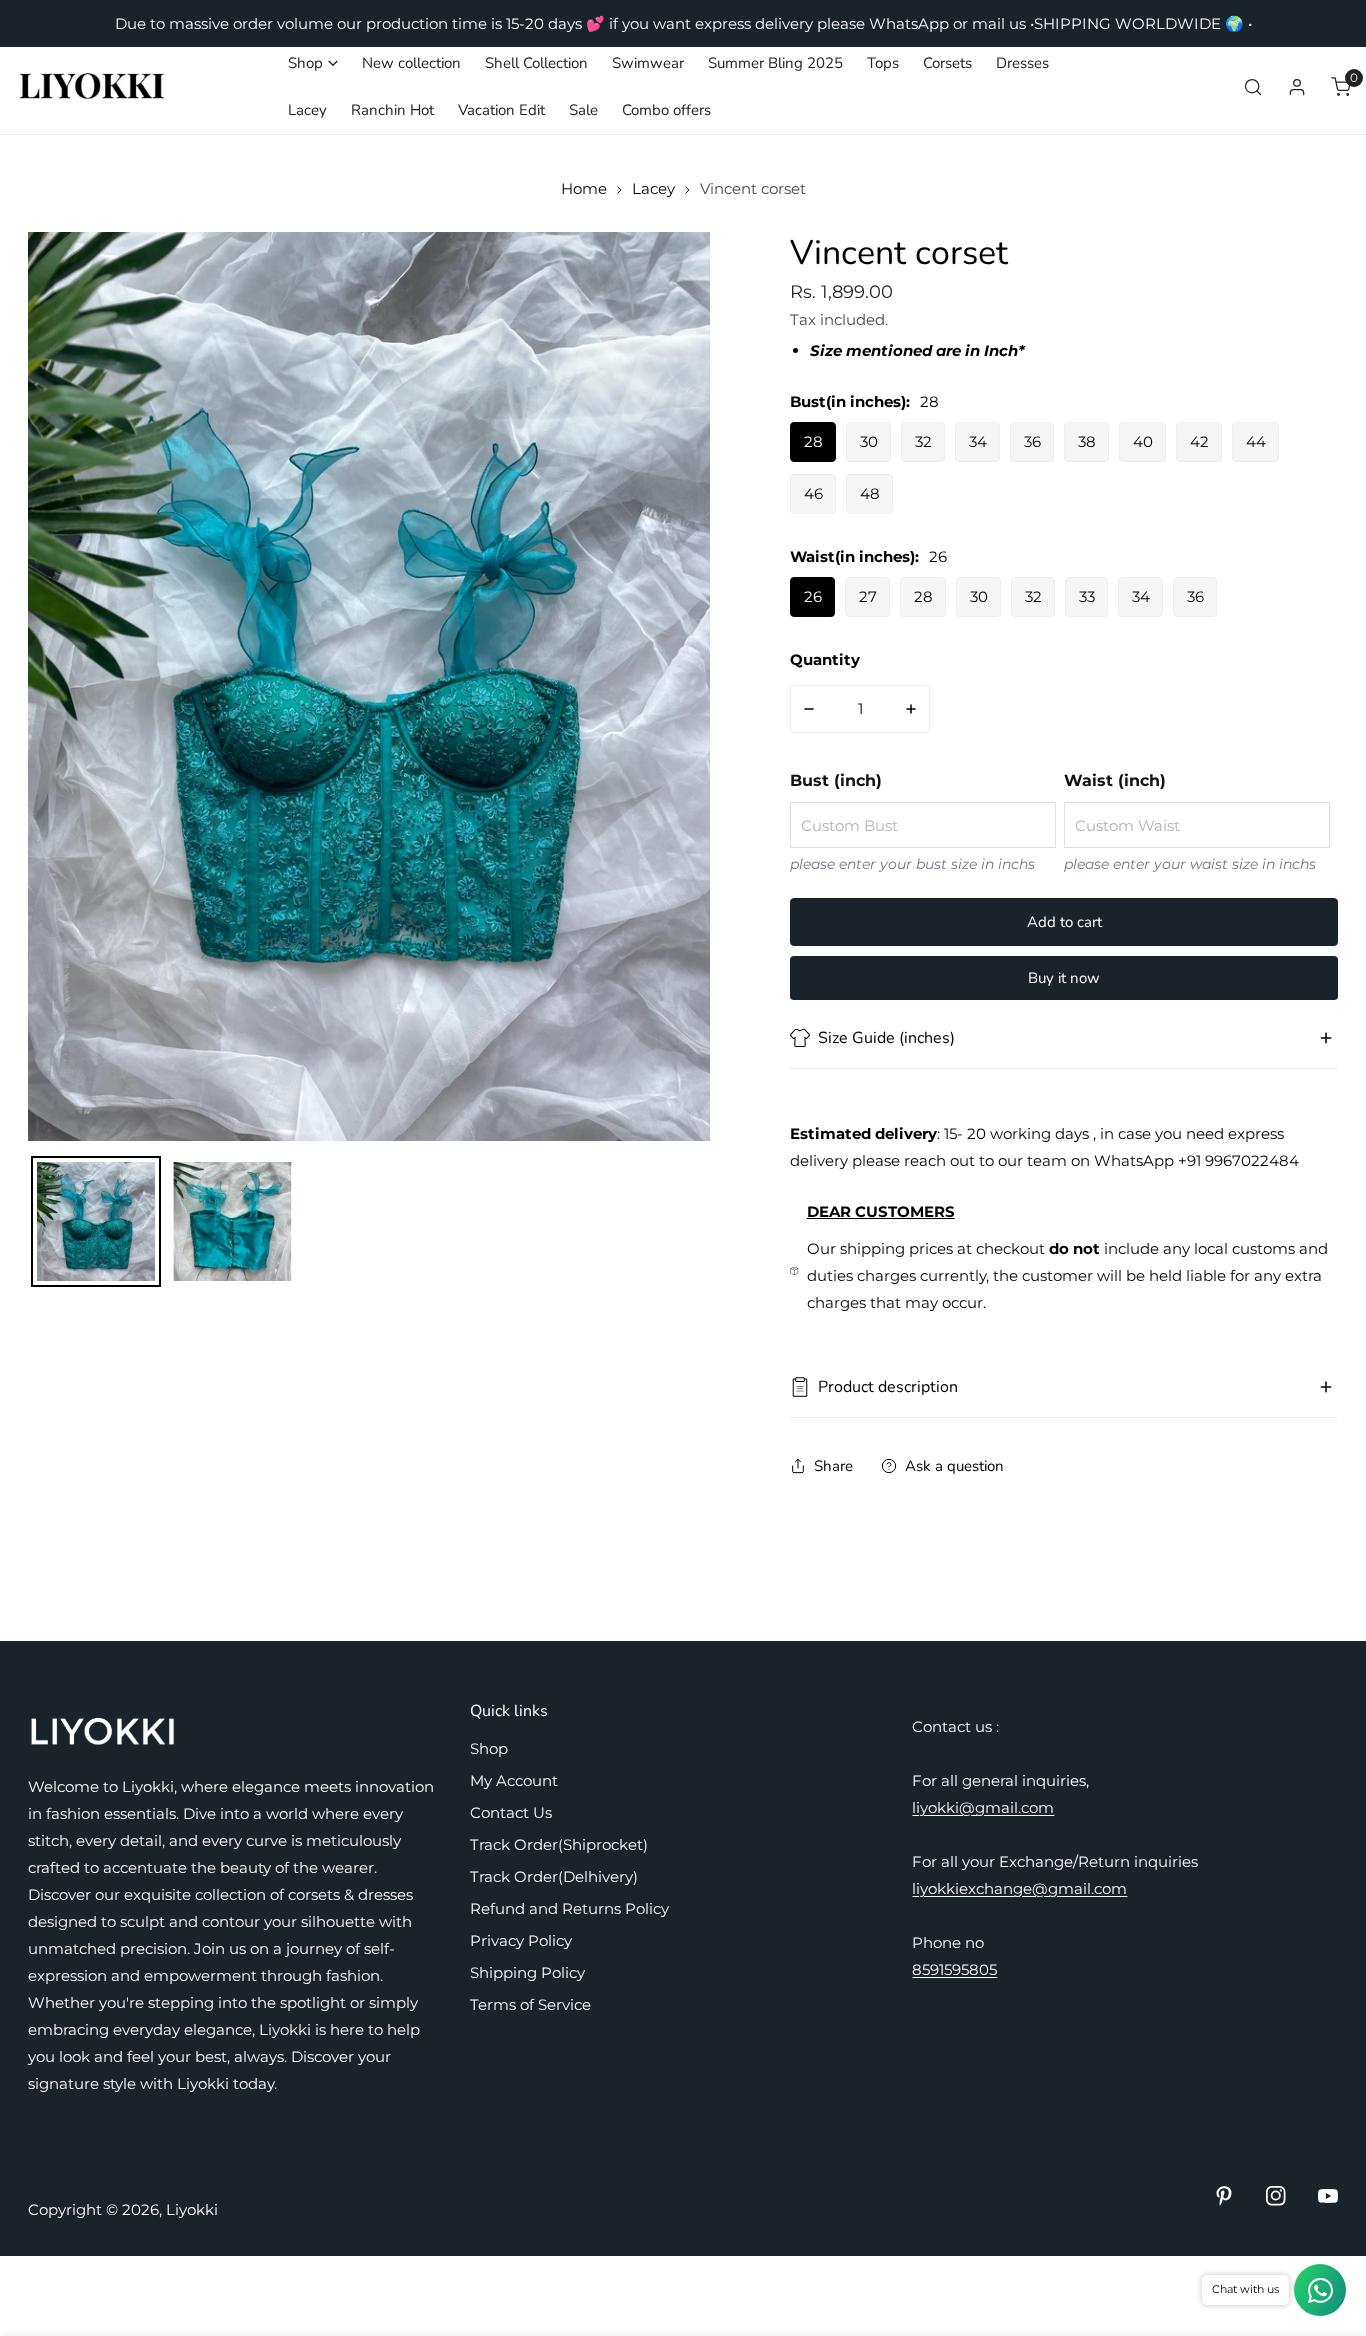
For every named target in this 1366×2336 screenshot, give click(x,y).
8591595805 (954, 1969)
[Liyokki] (92, 87)
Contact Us (511, 1812)
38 (1087, 441)
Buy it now (1064, 978)
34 (978, 441)
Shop (489, 1748)
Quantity (825, 659)
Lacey (653, 188)
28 (813, 441)
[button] (313, 63)
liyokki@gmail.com (983, 1807)
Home (584, 188)
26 (813, 596)
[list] (369, 686)
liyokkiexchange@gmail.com (1019, 1888)
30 (869, 441)
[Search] (1253, 87)
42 (1199, 441)
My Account (514, 1780)
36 (1032, 441)
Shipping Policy (527, 1972)
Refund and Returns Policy (569, 1908)
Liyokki (192, 2209)
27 (868, 596)
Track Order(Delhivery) (554, 1876)
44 (1256, 441)
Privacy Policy (521, 1940)
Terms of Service (530, 2004)
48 (870, 493)
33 (1087, 596)
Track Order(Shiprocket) (559, 1844)
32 (923, 441)
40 (1143, 441)
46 (813, 493)
